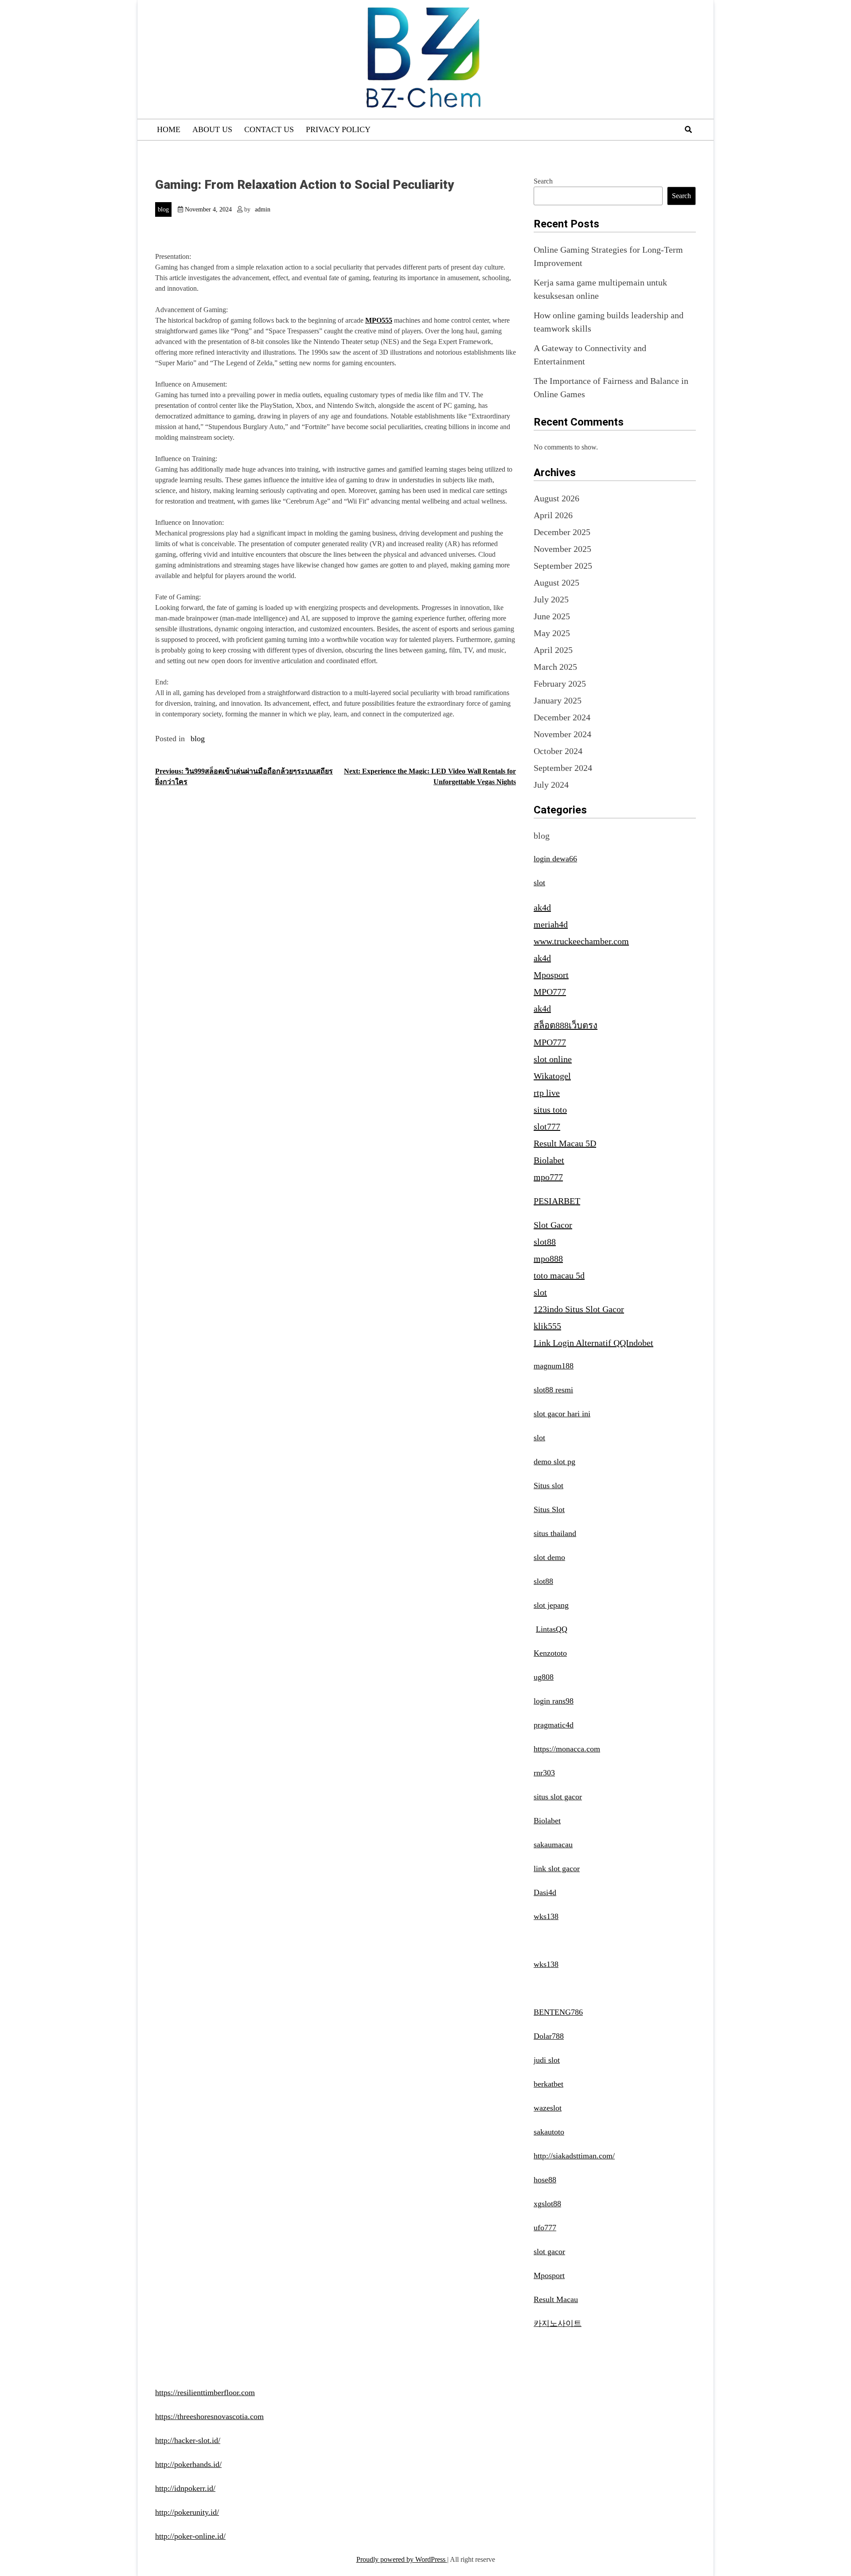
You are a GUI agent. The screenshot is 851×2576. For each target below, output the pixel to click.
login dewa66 (555, 859)
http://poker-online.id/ (190, 2536)
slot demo (549, 1557)
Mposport (551, 975)
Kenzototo (550, 1653)
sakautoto (549, 2132)
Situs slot (548, 1485)
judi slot (547, 2060)
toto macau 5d (559, 1275)
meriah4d (551, 924)
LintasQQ (552, 1629)
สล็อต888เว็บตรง (566, 1025)
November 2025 (562, 549)
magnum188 (554, 1366)
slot (539, 883)
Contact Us (269, 129)
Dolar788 (549, 2036)
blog (163, 209)
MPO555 (379, 320)
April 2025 (553, 650)
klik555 (547, 1326)
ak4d (542, 907)
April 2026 (553, 515)
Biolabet (549, 1160)
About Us (212, 129)
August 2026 (556, 498)
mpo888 (548, 1259)
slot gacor (549, 2252)
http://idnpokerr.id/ (185, 2488)
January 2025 (558, 700)
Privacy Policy (338, 129)
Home (169, 129)
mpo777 (548, 1177)
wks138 (546, 1916)
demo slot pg (554, 1462)
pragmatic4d (554, 1725)
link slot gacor (557, 1868)
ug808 (544, 1677)
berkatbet (548, 2084)
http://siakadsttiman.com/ (574, 2156)
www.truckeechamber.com (581, 941)
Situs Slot (549, 1509)
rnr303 (544, 1773)
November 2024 (562, 734)
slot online (553, 1059)
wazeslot (548, 2108)
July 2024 (551, 785)
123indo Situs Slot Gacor (579, 1309)
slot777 (547, 1126)
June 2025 (552, 616)
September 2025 (563, 566)
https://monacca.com (567, 1749)
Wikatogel (552, 1076)
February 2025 (560, 684)
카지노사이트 (558, 2323)
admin (263, 209)
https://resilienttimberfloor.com (205, 2392)
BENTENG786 (558, 2012)
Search (543, 181)
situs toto (550, 1110)
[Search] (688, 130)
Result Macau (556, 2299)
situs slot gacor (558, 1797)
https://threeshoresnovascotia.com (209, 2416)
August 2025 (556, 582)
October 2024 (558, 751)
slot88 (545, 1242)
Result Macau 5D (565, 1143)
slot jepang (551, 1605)
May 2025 (552, 633)
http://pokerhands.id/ (188, 2464)
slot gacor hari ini (562, 1414)
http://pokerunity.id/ (187, 2512)
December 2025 (562, 532)
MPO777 (550, 992)
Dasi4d (545, 1892)
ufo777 (545, 2228)
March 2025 (555, 667)
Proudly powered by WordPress (402, 2559)
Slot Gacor (553, 1225)
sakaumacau (553, 1845)
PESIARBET (557, 1201)
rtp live (547, 1093)
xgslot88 (547, 2204)
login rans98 (554, 1701)
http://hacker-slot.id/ (188, 2440)
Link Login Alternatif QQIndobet (593, 1343)
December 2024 (562, 717)
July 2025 (551, 599)
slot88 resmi (553, 1390)
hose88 (545, 2180)
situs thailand (555, 1533)
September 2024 (563, 768)
